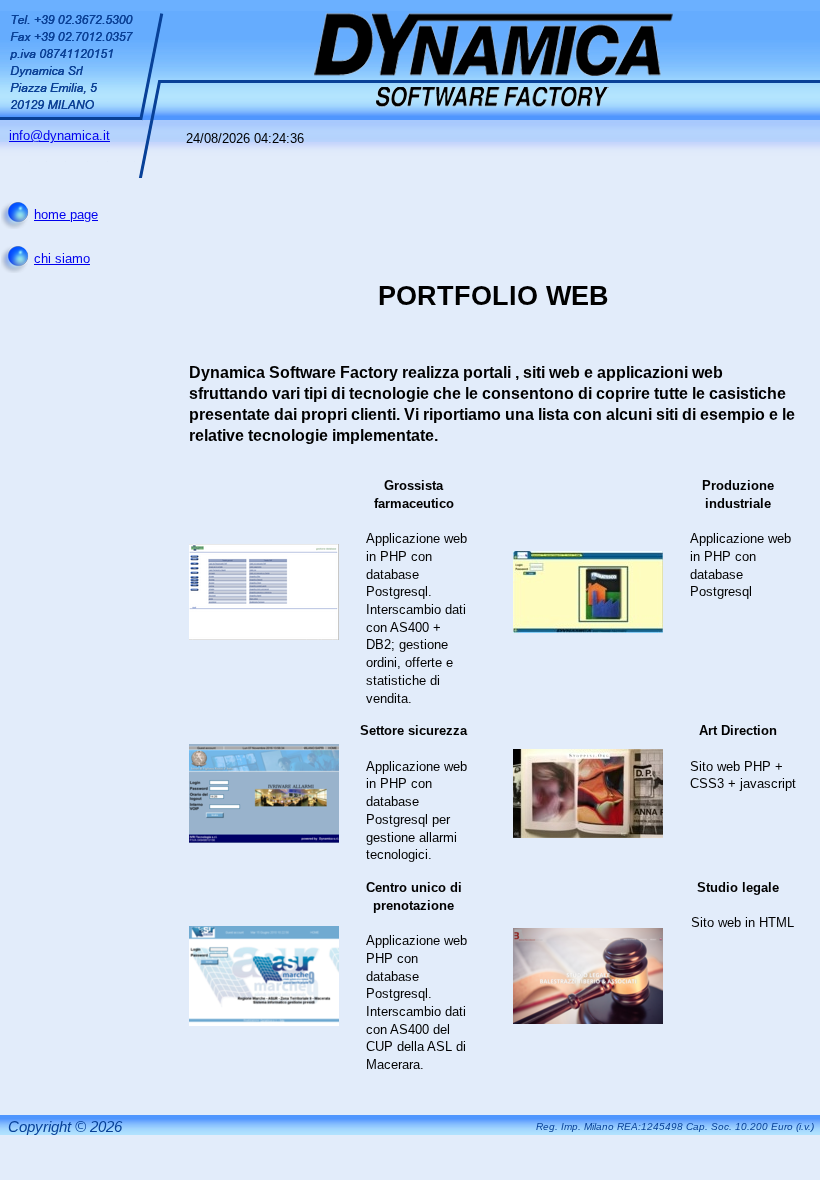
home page (66, 214)
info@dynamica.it (59, 135)
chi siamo (62, 258)
